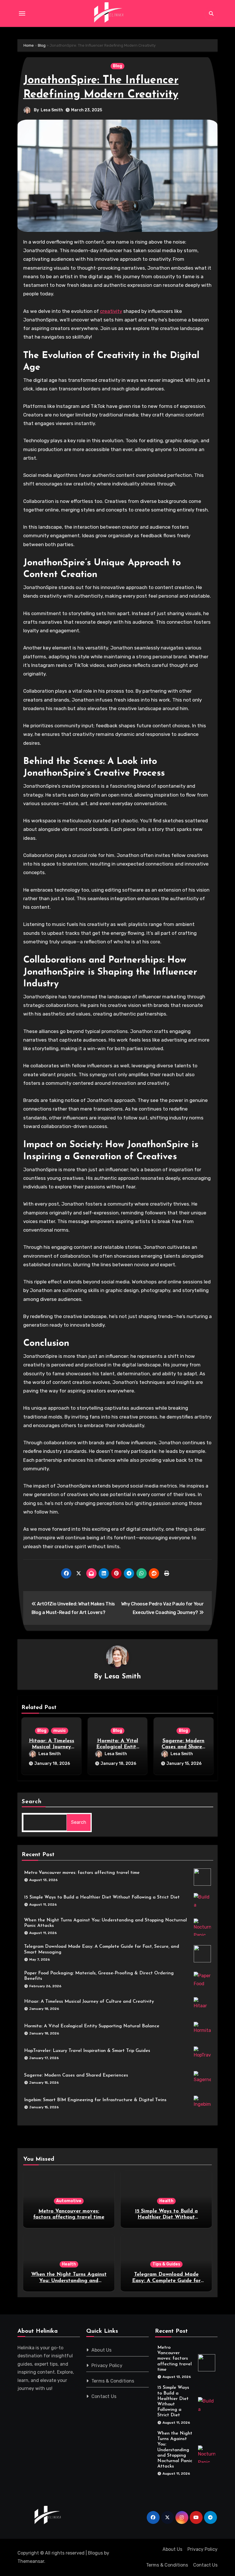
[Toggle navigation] (22, 13)
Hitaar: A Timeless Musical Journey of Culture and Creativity (89, 2002)
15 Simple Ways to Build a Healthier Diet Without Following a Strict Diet (102, 1897)
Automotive (69, 2201)
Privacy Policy (107, 2365)
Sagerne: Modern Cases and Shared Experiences (183, 1747)
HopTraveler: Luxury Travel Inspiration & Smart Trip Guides (87, 2051)
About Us (102, 2350)
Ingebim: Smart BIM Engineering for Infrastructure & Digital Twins (95, 2100)
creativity (111, 311)
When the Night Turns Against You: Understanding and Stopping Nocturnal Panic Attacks (175, 2450)
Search (32, 1802)
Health (166, 2201)
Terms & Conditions (113, 2381)
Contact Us (104, 2396)
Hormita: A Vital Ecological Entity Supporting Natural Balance (92, 2026)
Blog (42, 45)
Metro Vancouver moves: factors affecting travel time (82, 1873)
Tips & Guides (166, 2264)
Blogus (95, 2553)
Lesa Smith (52, 110)
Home (29, 45)
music (60, 1731)
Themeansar (31, 2561)
